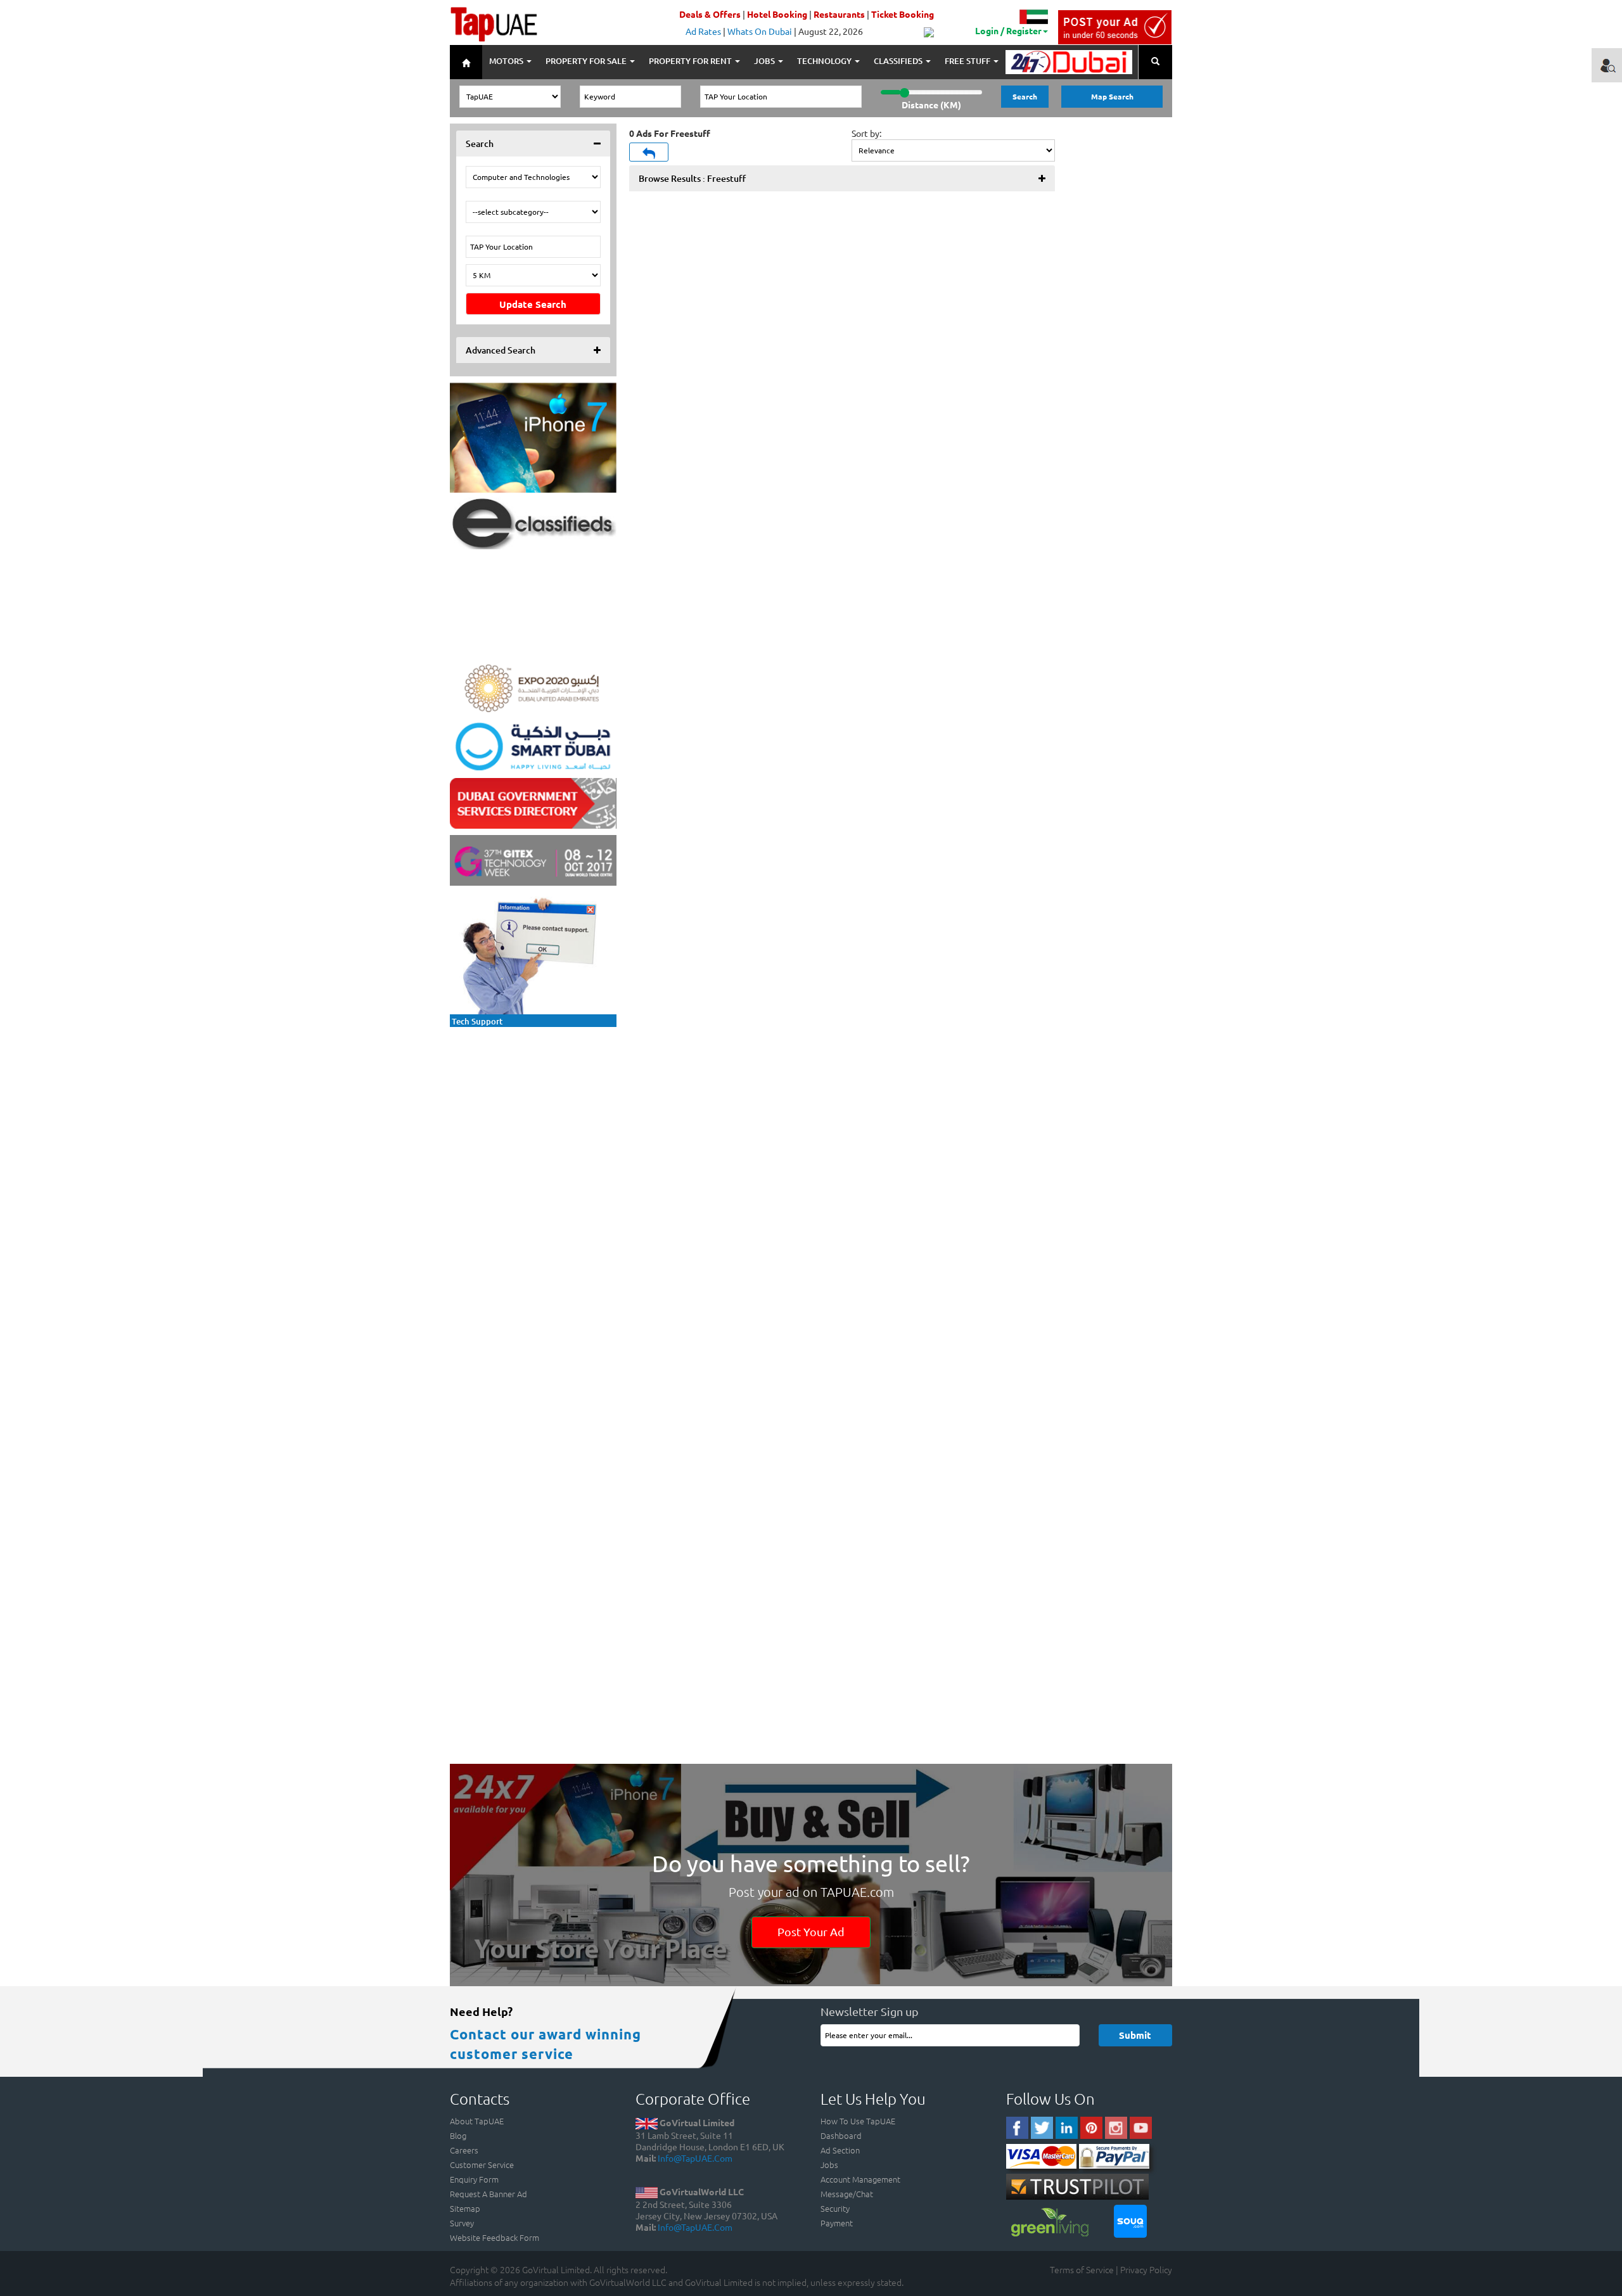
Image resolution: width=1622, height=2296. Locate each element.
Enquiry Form (474, 2179)
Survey (462, 2223)
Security (835, 2208)
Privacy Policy (1146, 2269)
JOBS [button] (765, 61)
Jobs (829, 2165)
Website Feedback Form (495, 2237)
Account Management (860, 2179)
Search (1025, 96)
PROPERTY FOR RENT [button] (691, 61)
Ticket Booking (903, 14)
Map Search (1112, 96)
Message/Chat (847, 2194)
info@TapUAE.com (695, 2158)
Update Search (533, 304)
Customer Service (482, 2165)
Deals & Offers (710, 14)
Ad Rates (703, 31)
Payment (837, 2223)
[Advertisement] (533, 1113)
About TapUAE (477, 2121)
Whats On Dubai (760, 31)
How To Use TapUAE (858, 2121)
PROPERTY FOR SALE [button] (587, 61)
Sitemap (465, 2208)
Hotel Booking (777, 14)
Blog (458, 2135)
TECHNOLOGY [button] (825, 61)
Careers (464, 2150)
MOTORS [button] (507, 61)
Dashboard (841, 2135)
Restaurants (839, 14)
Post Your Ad (811, 1931)
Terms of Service (1082, 2269)
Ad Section (840, 2150)
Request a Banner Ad (489, 2194)
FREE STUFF (968, 61)
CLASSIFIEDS (899, 61)
